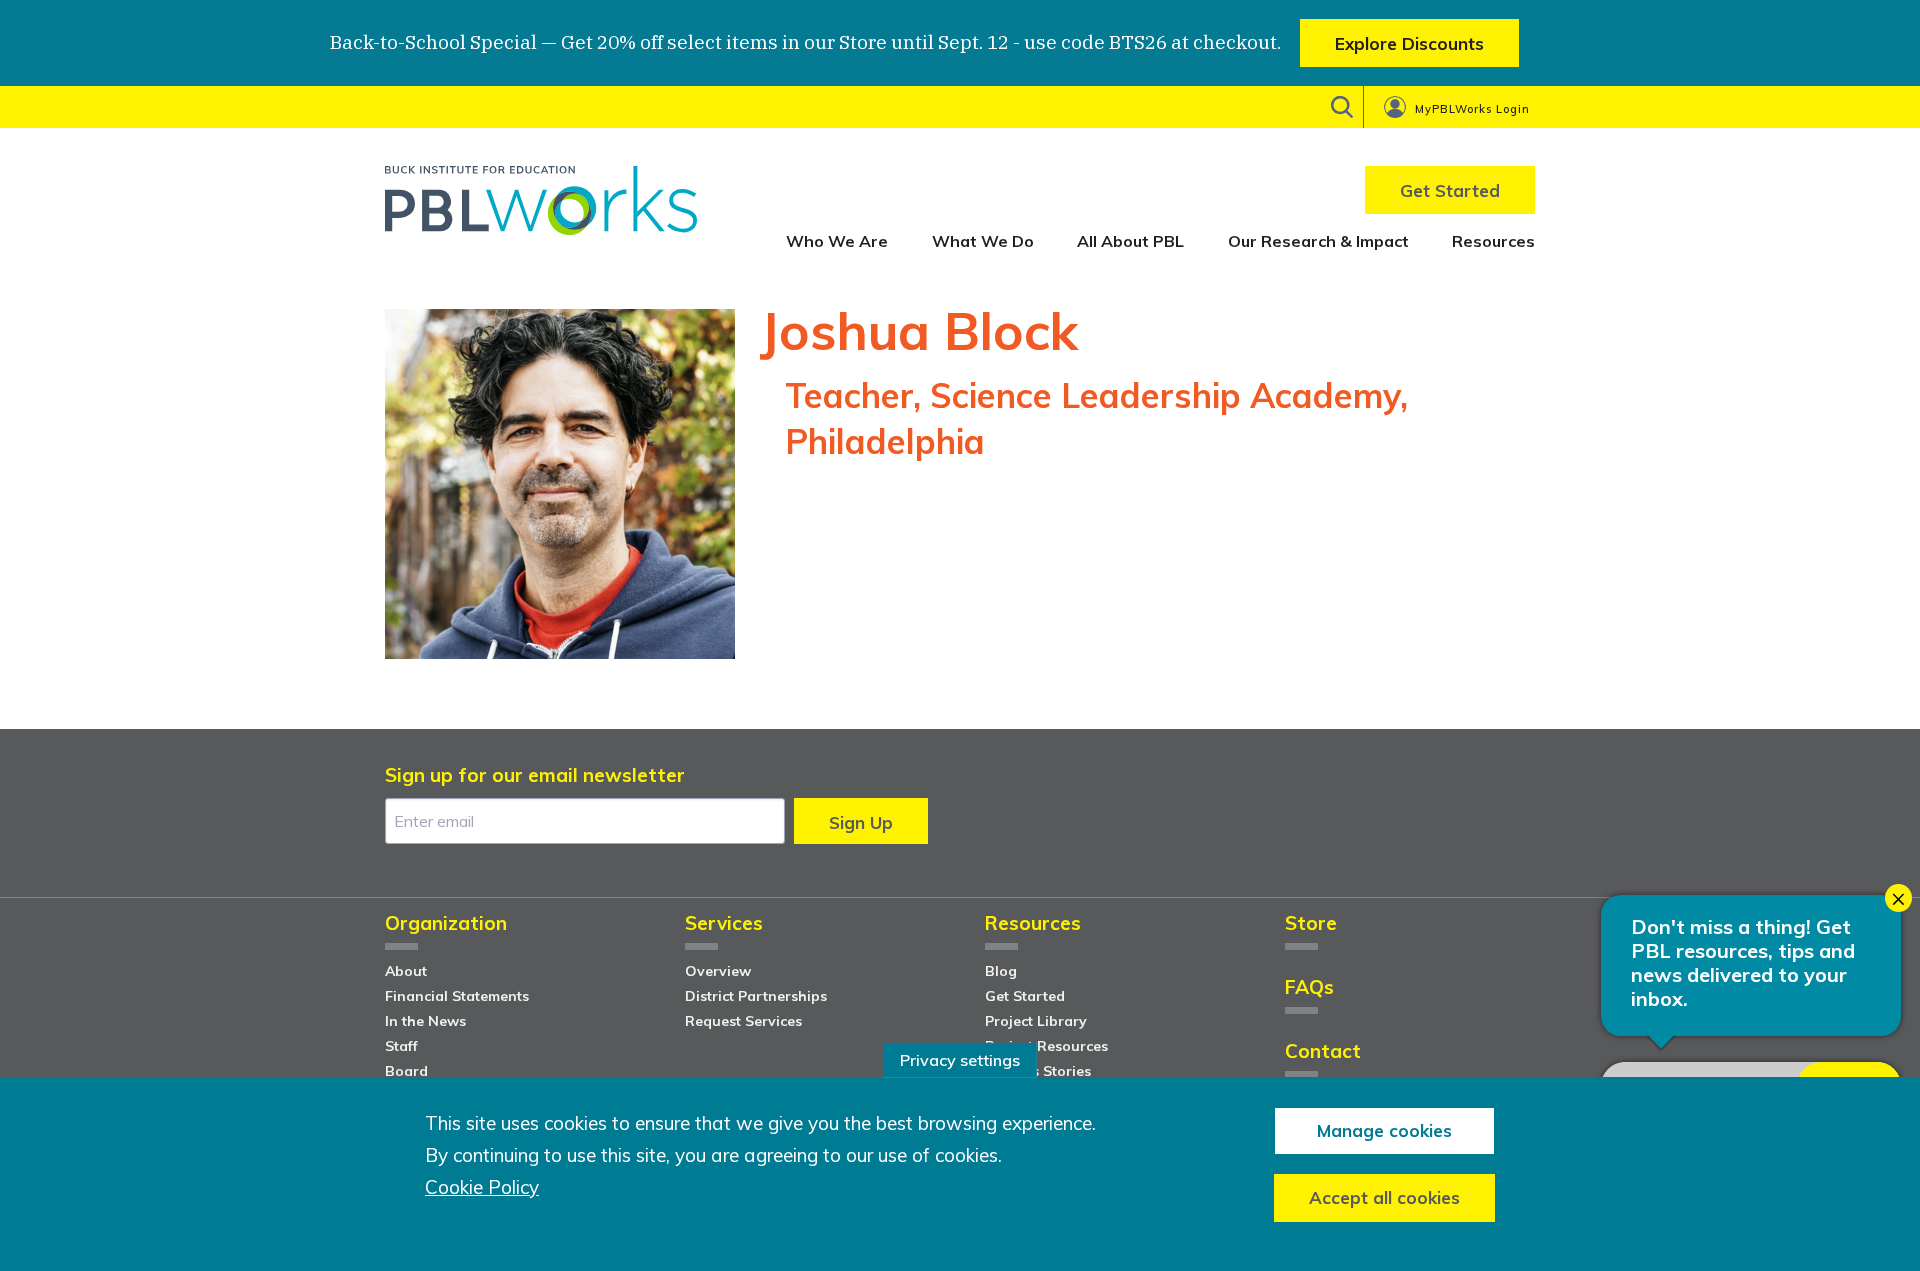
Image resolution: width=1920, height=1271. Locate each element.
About (406, 971)
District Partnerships (756, 996)
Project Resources (1046, 1046)
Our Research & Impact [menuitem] (1318, 241)
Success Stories (1038, 1071)
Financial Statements (457, 996)
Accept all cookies (1384, 1197)
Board (406, 1071)
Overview (718, 971)
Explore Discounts (1409, 43)
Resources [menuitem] (1493, 241)
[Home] (541, 207)
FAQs (1309, 988)
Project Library (1036, 1021)
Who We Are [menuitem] (837, 241)
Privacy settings (960, 1060)
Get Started (1025, 996)
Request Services (743, 1021)
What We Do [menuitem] (983, 241)
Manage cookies (1384, 1130)
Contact (1323, 1052)
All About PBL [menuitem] (1130, 241)
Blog (1001, 971)
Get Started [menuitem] (1450, 190)
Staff (401, 1046)
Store (1311, 924)
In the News (425, 1021)
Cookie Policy (482, 1187)
